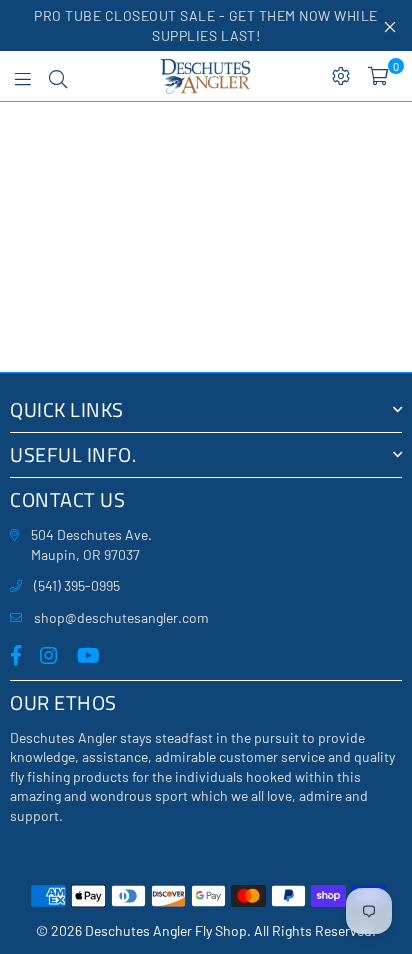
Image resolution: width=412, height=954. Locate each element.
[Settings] (341, 76)
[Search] (58, 76)
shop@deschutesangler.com (121, 617)
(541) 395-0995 (77, 585)
